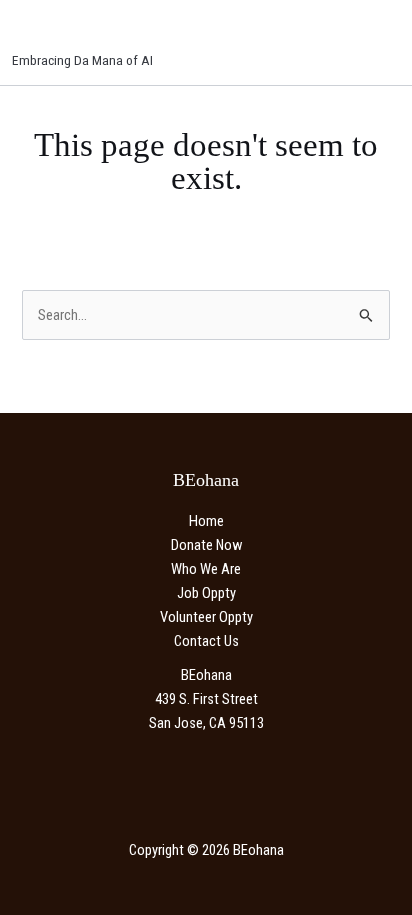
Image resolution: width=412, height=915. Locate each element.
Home (206, 521)
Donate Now (206, 545)
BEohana (66, 32)
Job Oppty (206, 593)
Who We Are (206, 569)
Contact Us (206, 641)
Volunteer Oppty (206, 617)
